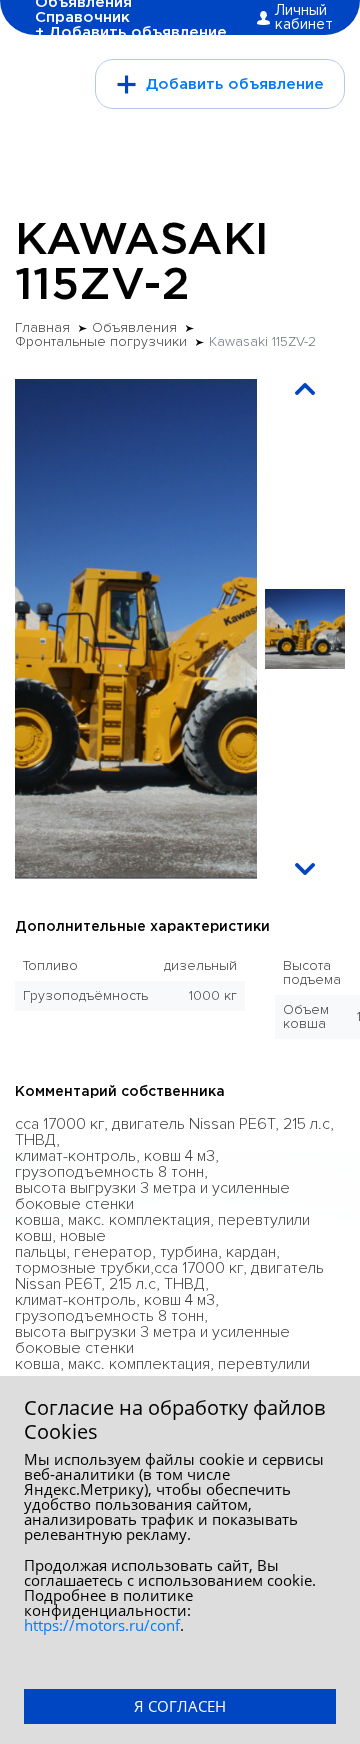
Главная (42, 328)
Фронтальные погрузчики (101, 342)
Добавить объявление (235, 84)
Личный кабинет (304, 18)
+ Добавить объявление (131, 32)
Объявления (134, 328)
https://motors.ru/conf (102, 1625)
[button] (305, 389)
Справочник (82, 17)
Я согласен (180, 1706)
